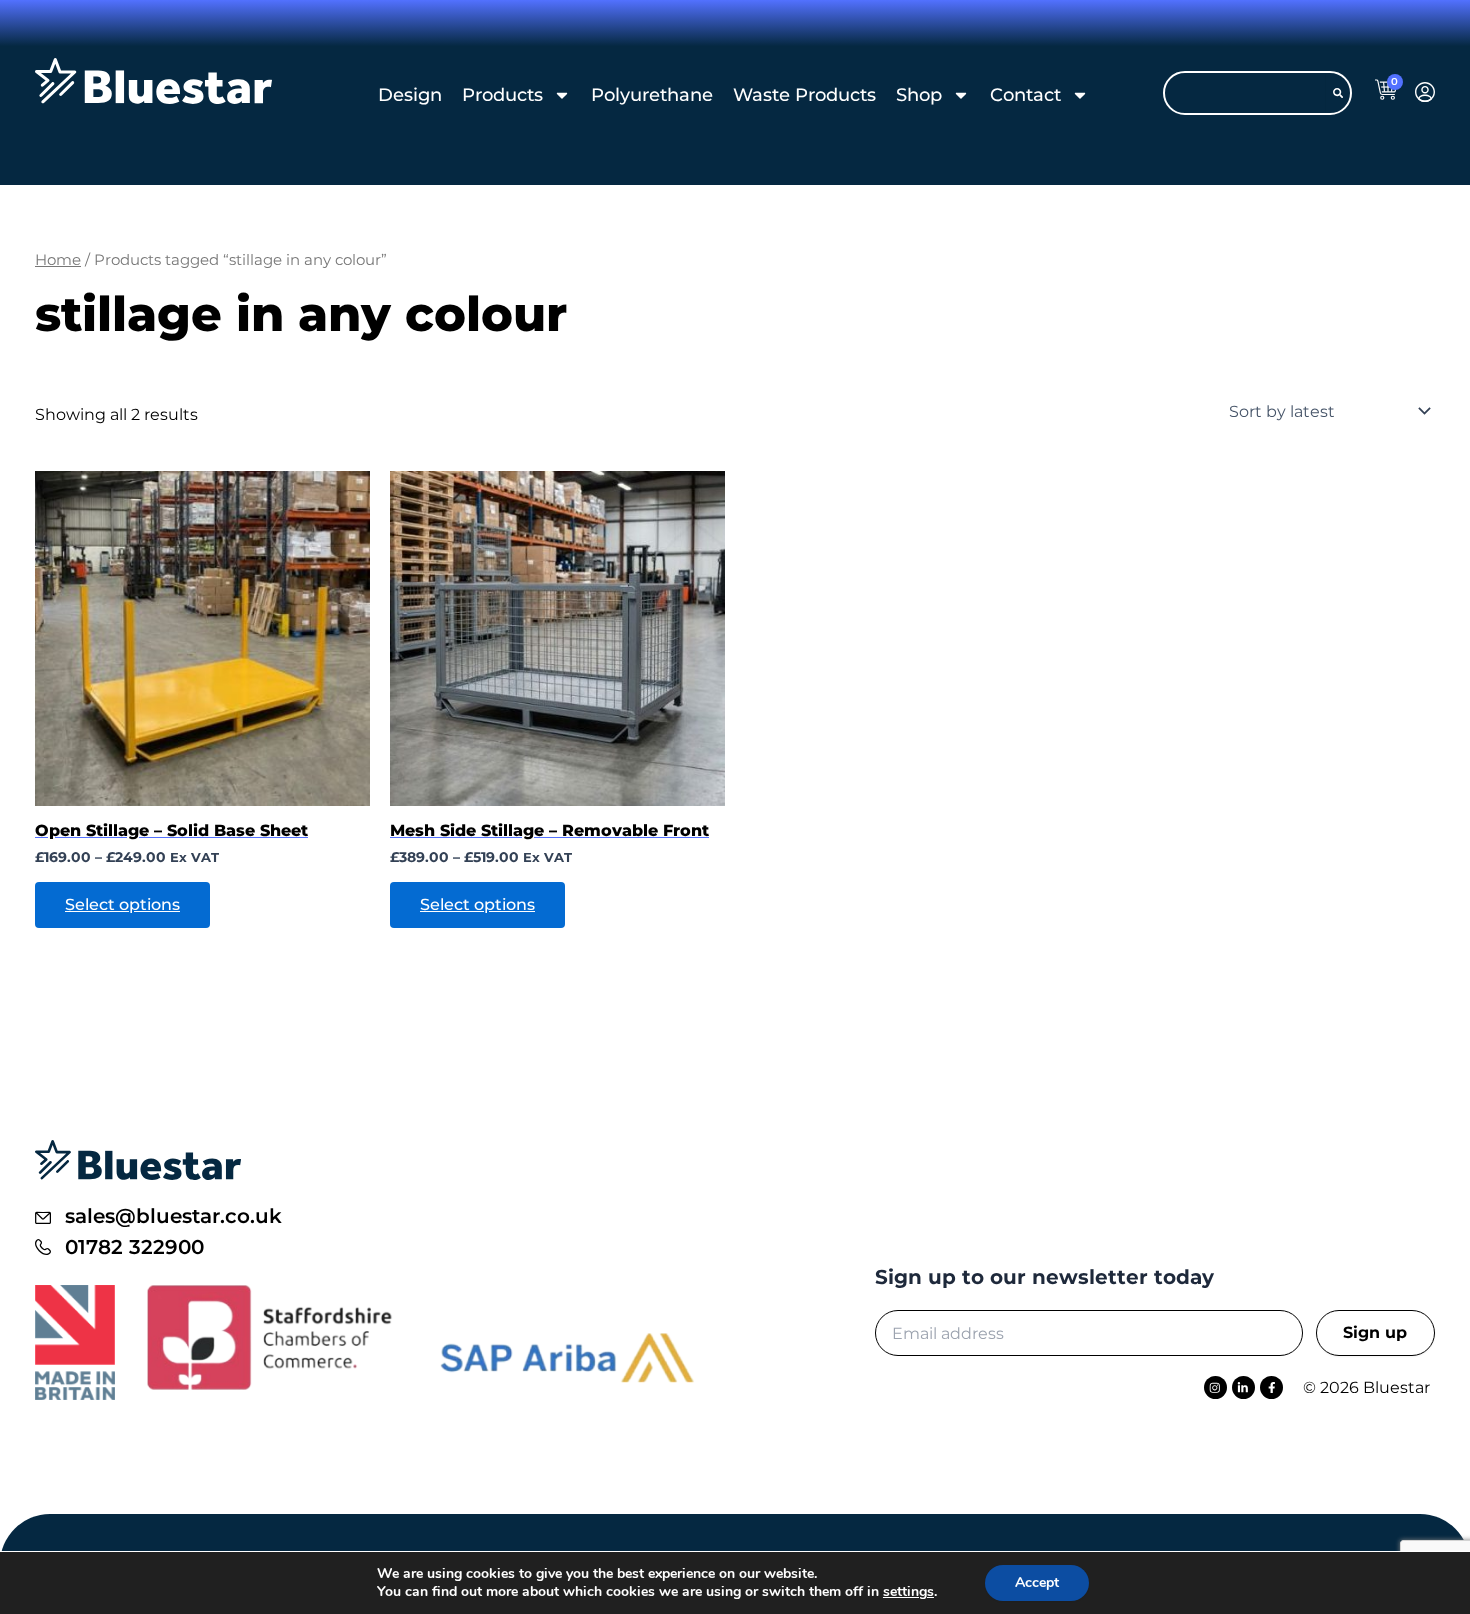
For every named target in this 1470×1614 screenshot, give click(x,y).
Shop (919, 95)
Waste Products (804, 95)
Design (410, 95)
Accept (1037, 1582)
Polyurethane (652, 95)
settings (908, 1592)
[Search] (1338, 93)
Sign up (1375, 1332)
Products (502, 95)
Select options (122, 904)
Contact (1025, 95)
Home (58, 260)
